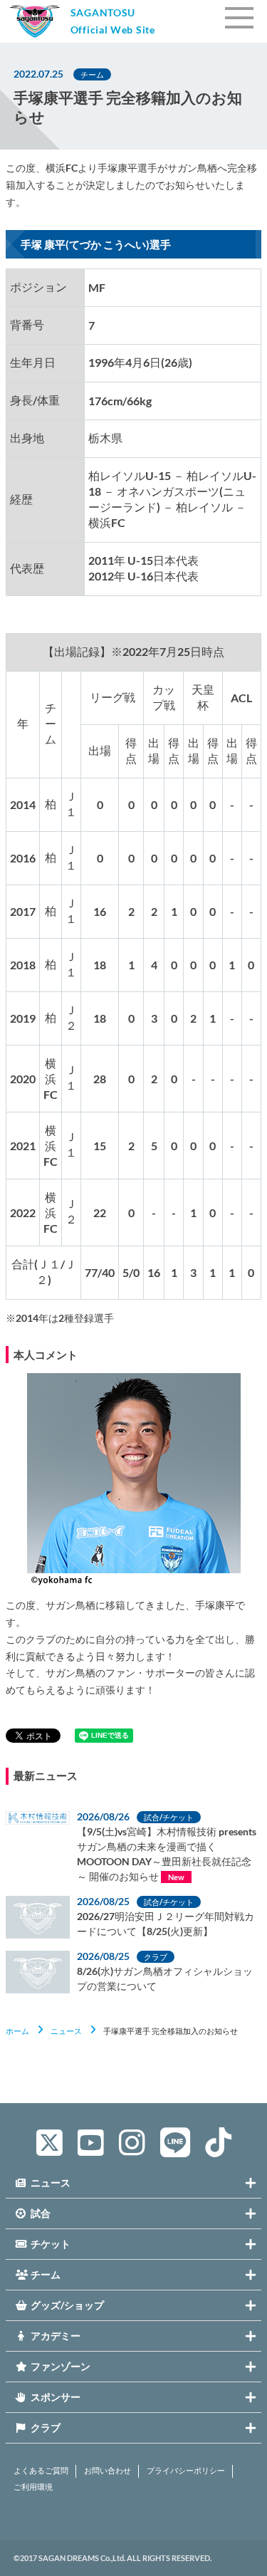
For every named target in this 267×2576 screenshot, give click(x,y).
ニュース (66, 2031)
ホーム (17, 2031)
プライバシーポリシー (186, 2471)
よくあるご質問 (41, 2471)
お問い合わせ (108, 2471)
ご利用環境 (33, 2487)
